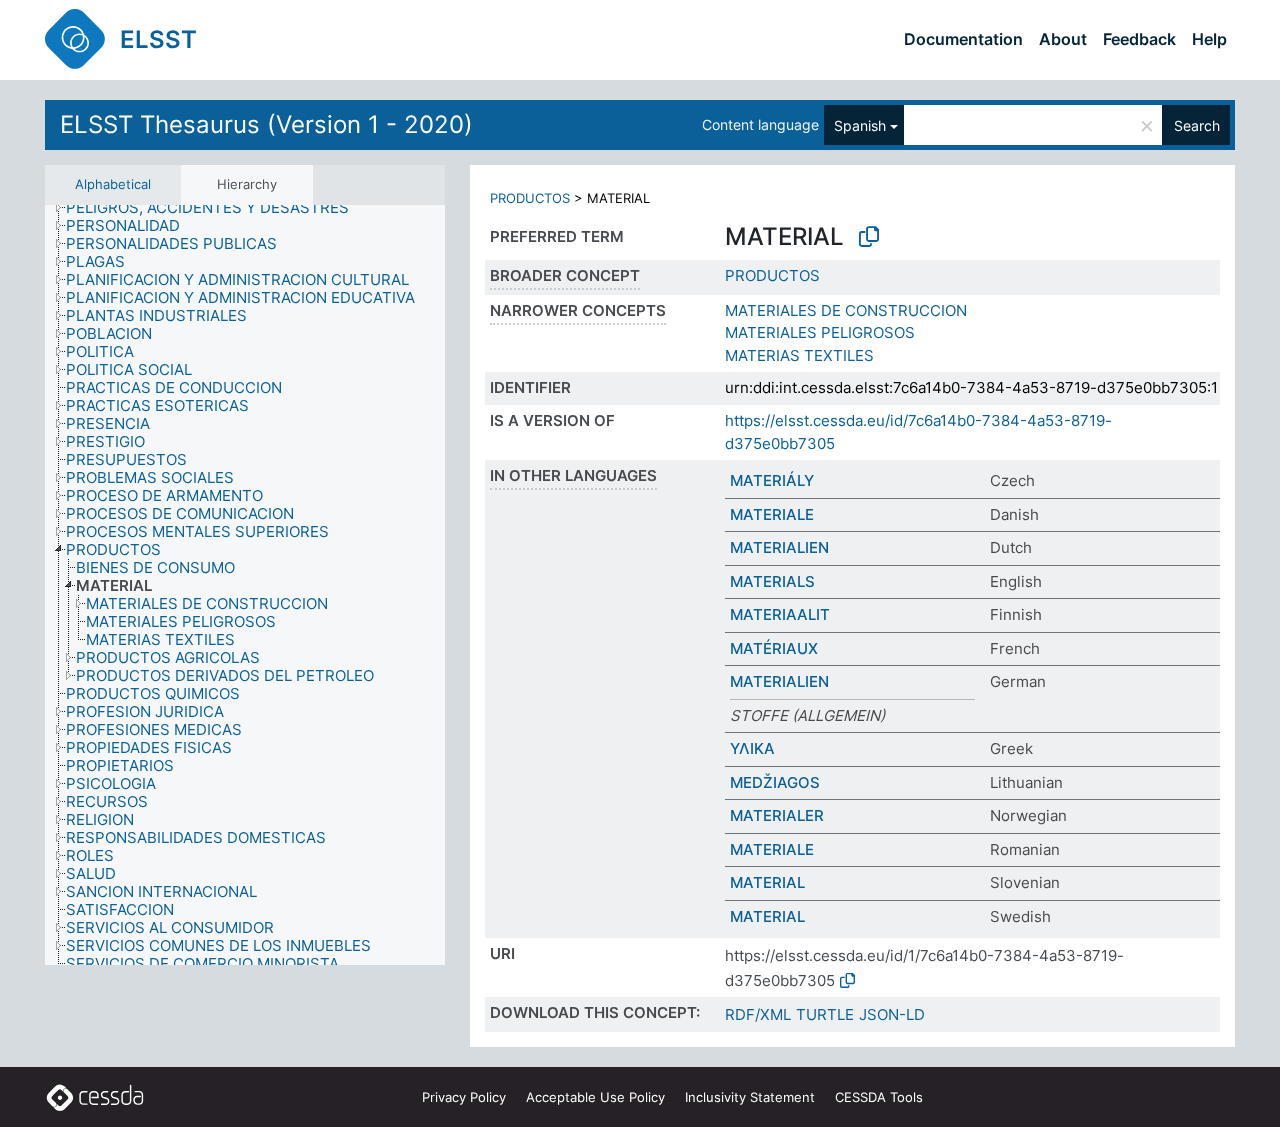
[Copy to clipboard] (869, 237)
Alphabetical (113, 184)
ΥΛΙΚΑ (752, 748)
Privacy (464, 1097)
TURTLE (825, 1014)
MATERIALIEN (779, 547)
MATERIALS (772, 581)
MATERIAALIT (780, 614)
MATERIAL (767, 882)
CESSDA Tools (879, 1097)
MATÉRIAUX (774, 648)
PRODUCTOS (530, 198)
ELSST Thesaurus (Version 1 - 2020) (266, 124)
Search (1197, 125)
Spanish (860, 125)
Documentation (963, 39)
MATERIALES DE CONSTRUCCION (846, 310)
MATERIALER (777, 815)
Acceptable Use (595, 1097)
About (1063, 39)
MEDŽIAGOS (775, 782)
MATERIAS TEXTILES (799, 355)
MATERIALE (772, 514)
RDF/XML (758, 1014)
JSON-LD (892, 1014)
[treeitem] (216, 208)
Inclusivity (750, 1097)
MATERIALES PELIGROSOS (820, 332)
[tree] (245, 585)
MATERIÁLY (772, 480)
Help (1209, 39)
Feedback (1139, 39)
